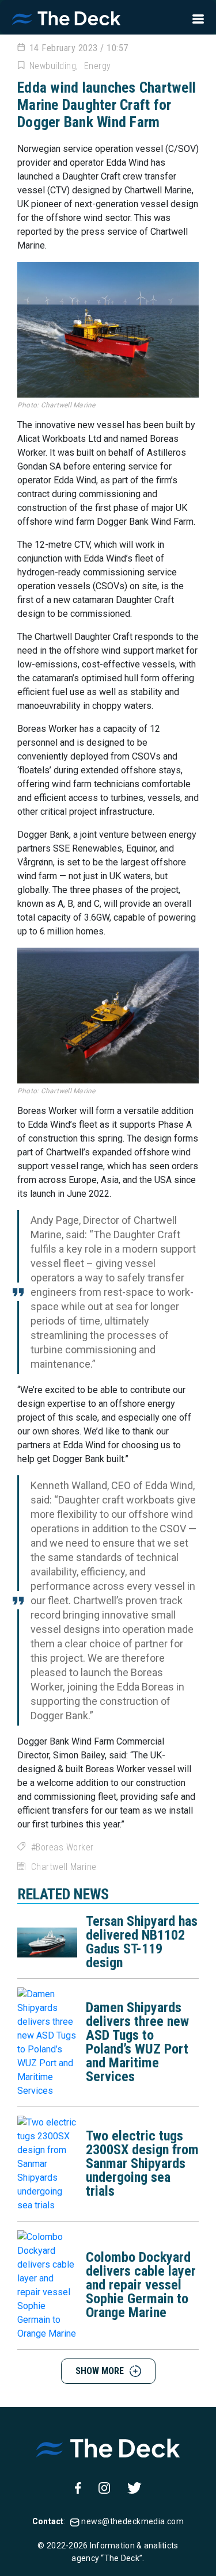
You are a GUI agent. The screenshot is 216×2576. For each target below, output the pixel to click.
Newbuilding (53, 66)
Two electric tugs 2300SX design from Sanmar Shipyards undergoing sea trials (142, 2163)
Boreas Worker (65, 1847)
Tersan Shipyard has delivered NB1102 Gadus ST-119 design (142, 1942)
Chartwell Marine (64, 1867)
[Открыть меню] (195, 17)
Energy (98, 66)
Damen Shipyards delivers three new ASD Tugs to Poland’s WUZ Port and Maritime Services (137, 2042)
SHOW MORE (100, 2371)
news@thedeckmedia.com (132, 2521)
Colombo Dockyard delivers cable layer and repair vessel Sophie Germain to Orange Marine (141, 2285)
